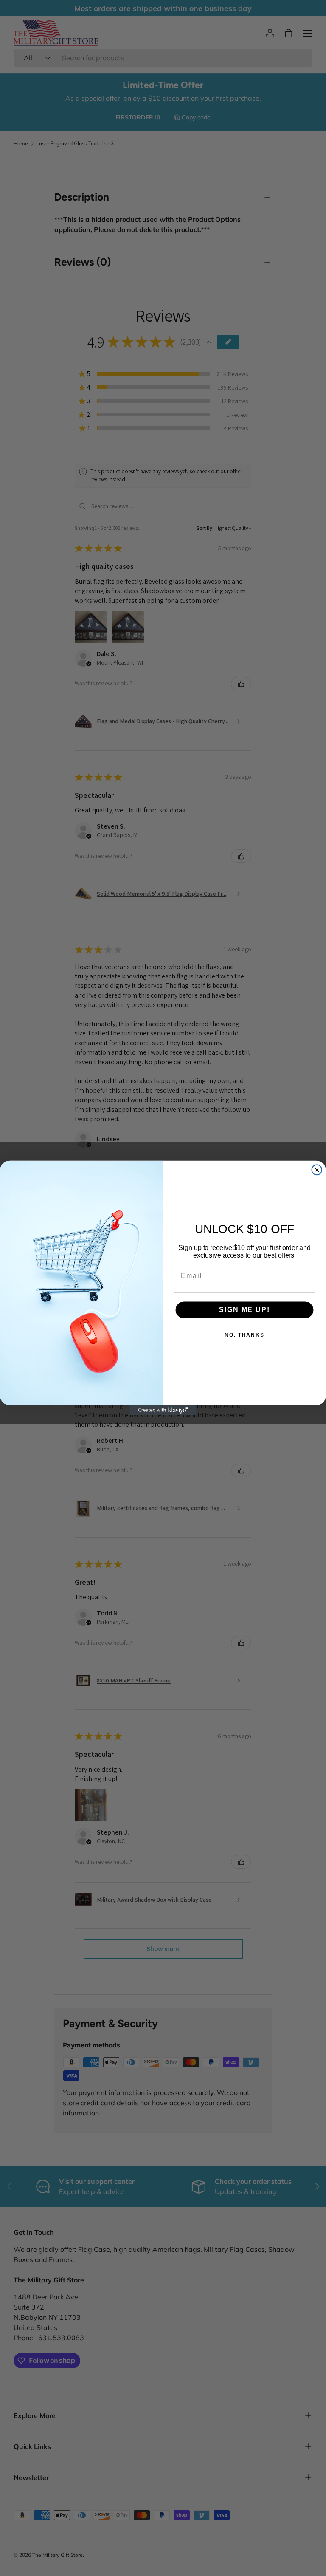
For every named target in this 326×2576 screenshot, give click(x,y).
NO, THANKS (244, 1335)
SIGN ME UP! (244, 1310)
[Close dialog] (317, 1170)
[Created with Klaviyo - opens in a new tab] (163, 1411)
